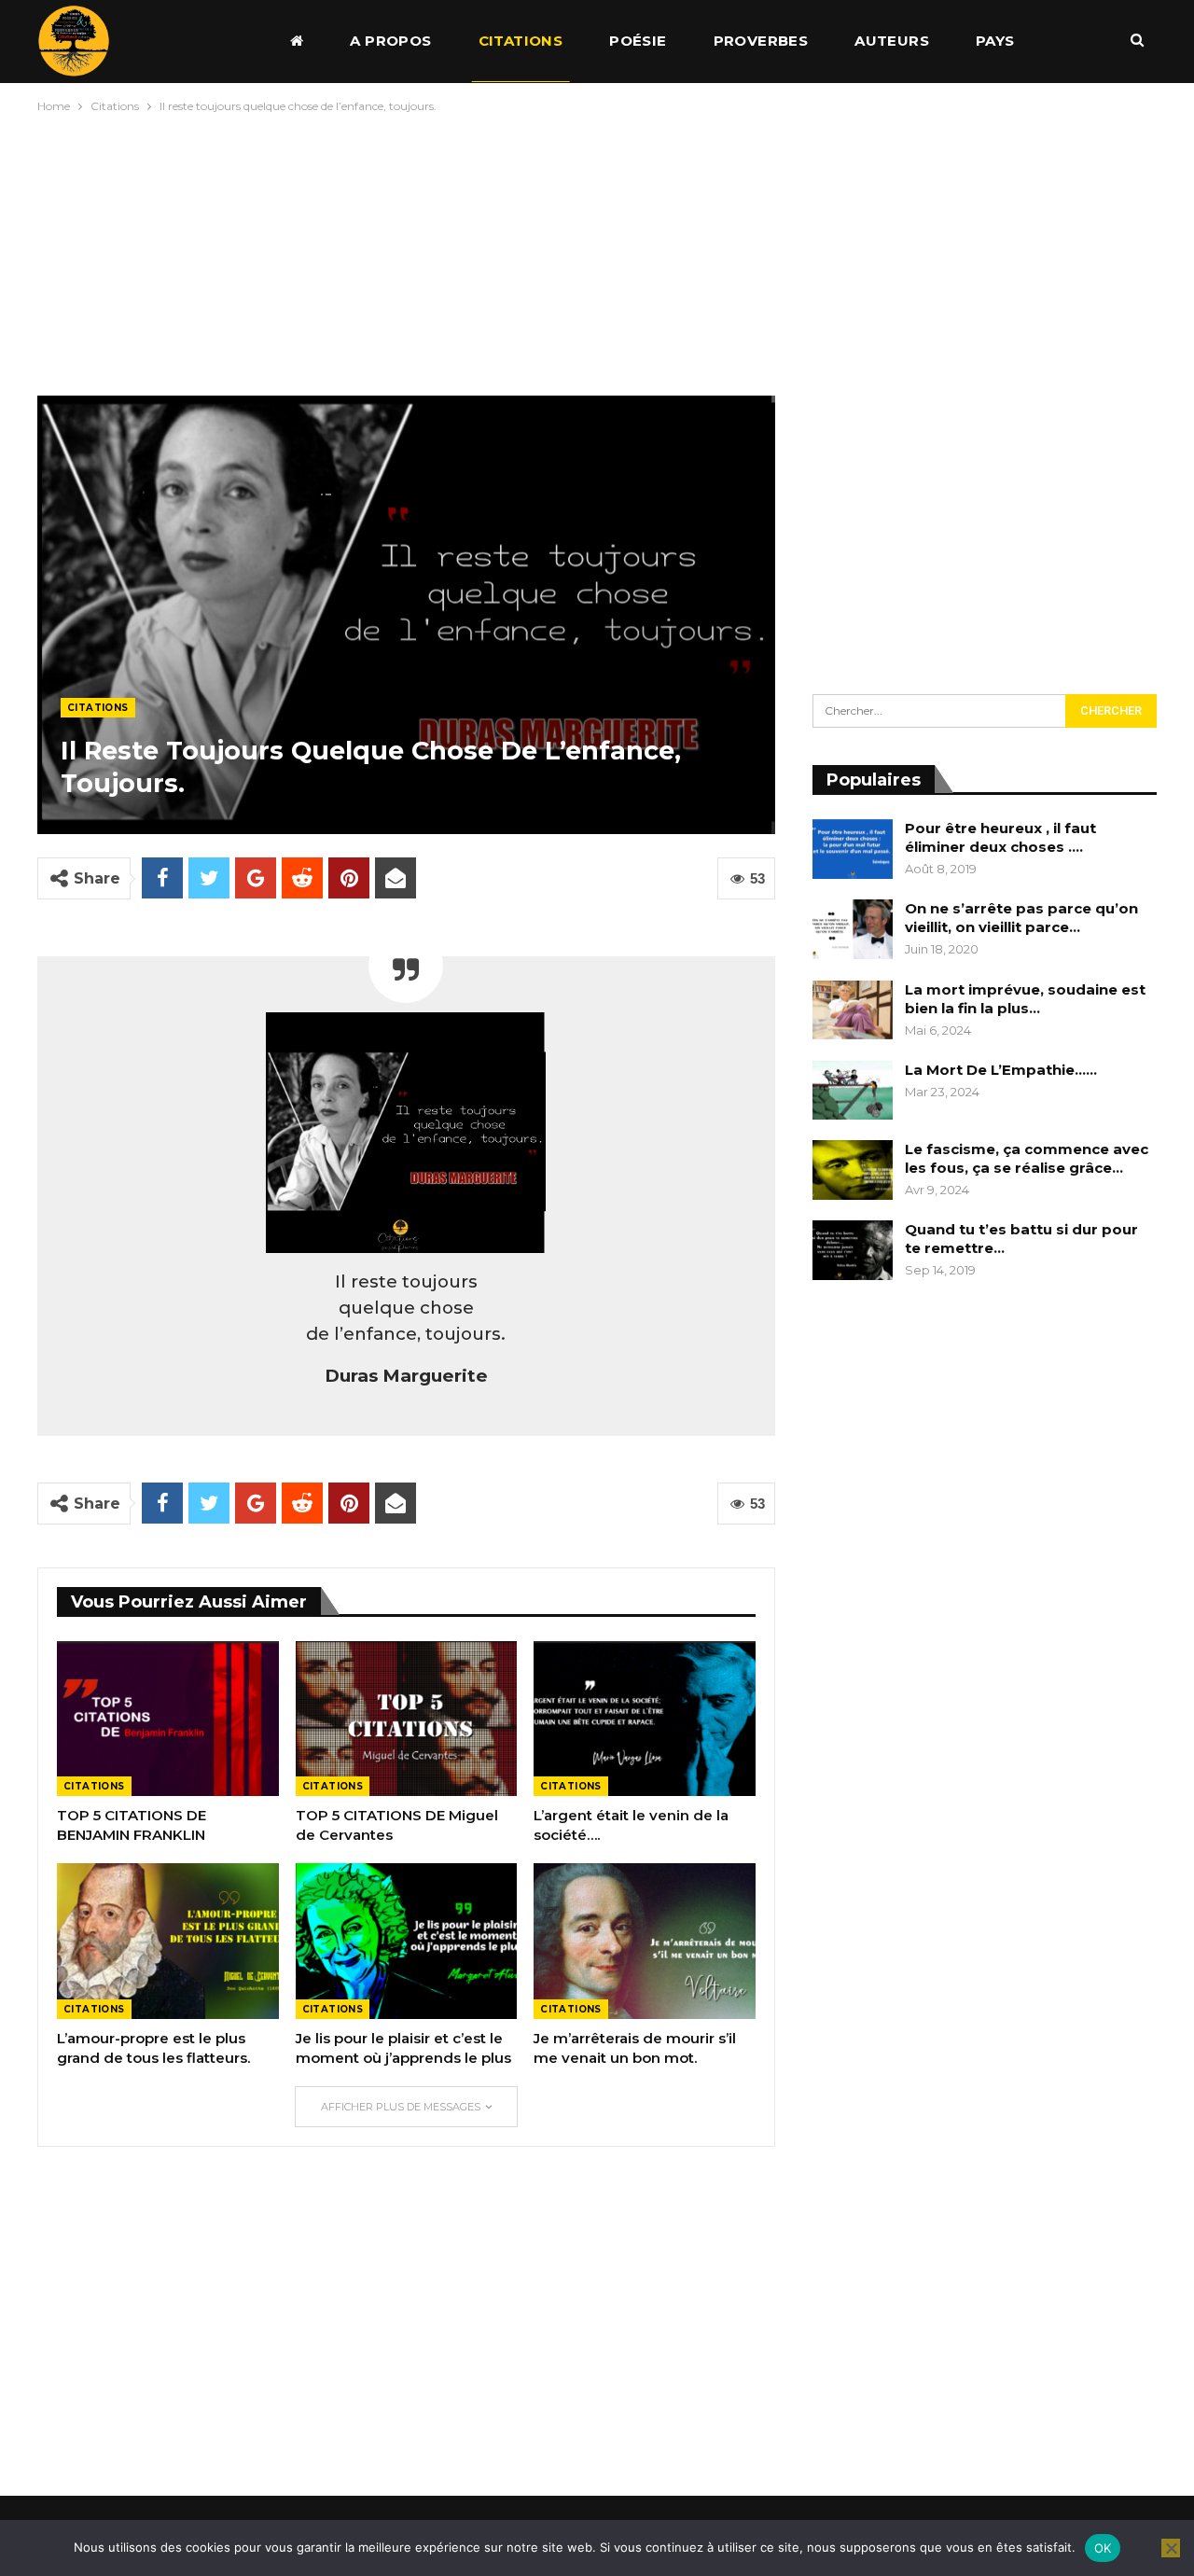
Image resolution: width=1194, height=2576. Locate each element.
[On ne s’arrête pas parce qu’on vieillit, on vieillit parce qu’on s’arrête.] (853, 929)
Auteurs (892, 41)
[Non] (1171, 2548)
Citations (521, 41)
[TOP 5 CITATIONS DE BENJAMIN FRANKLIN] (168, 1719)
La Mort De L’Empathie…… (1001, 1070)
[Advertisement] (597, 250)
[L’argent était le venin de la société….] (645, 1719)
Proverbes (761, 41)
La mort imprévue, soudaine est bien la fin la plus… (1025, 999)
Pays (995, 41)
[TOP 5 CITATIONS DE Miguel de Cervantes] (407, 1719)
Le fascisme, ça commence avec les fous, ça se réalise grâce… (1027, 1158)
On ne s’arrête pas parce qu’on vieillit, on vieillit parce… (1021, 918)
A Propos (390, 41)
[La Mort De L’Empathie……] (853, 1091)
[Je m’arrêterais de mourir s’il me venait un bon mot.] (645, 1941)
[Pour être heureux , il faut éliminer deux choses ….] (853, 849)
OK (1103, 2548)
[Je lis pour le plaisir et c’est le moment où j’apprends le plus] (407, 1941)
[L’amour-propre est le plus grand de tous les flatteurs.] (168, 1941)
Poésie (638, 41)
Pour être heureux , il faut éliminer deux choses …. (1000, 837)
